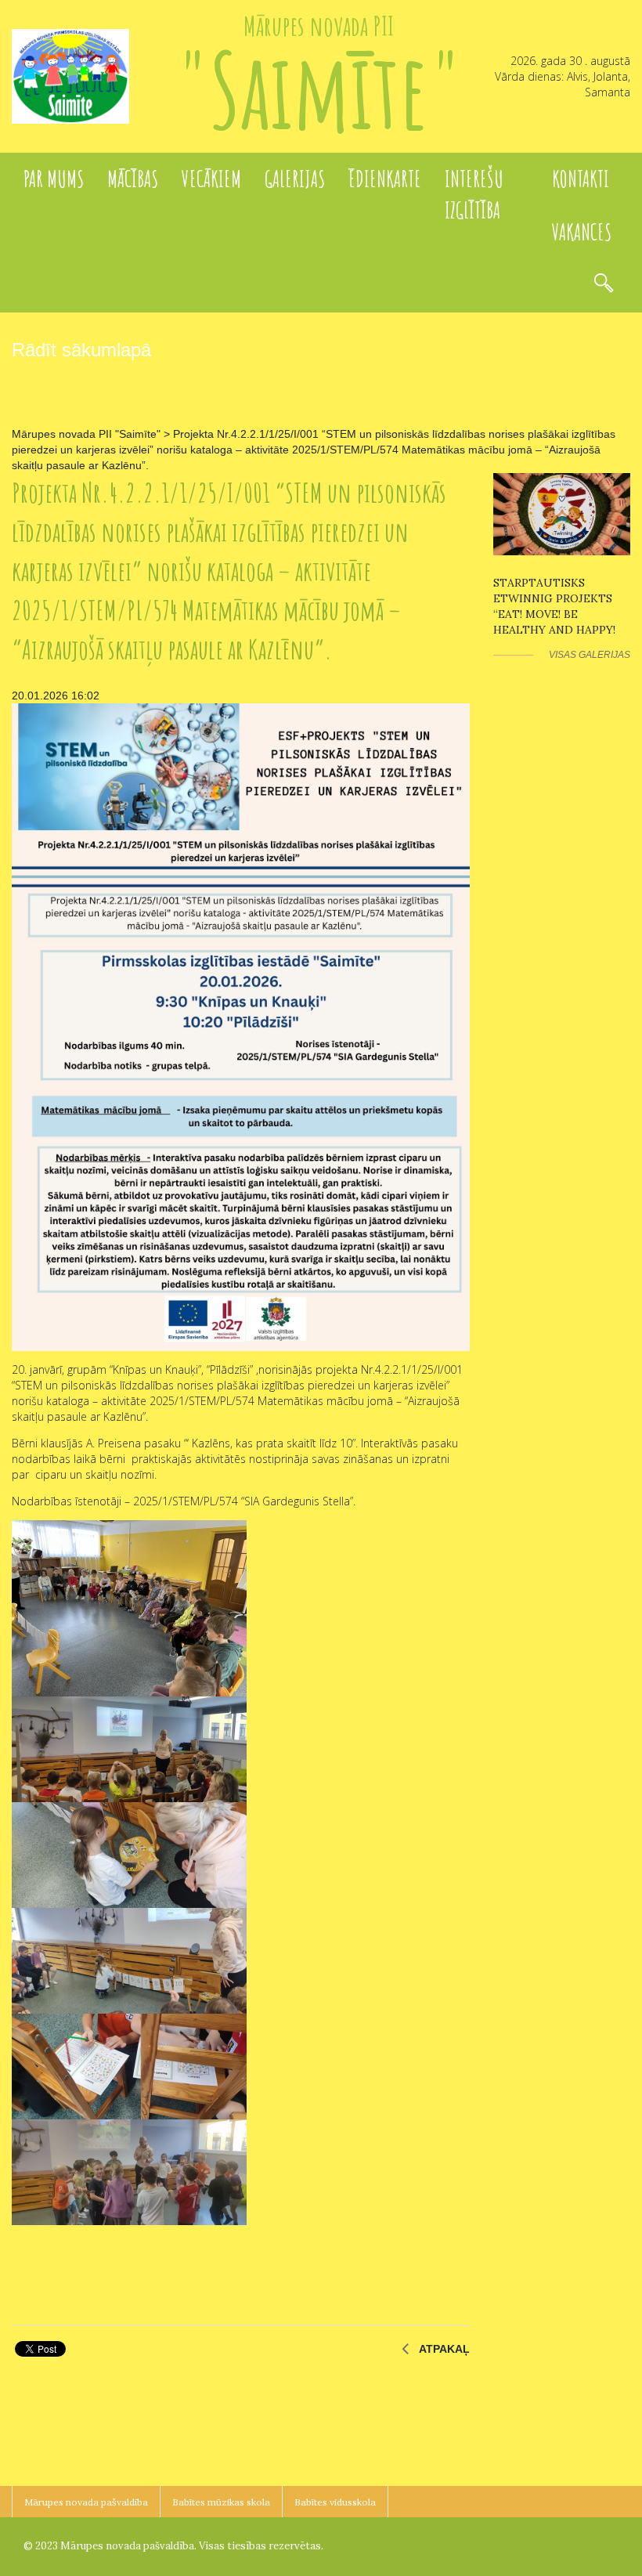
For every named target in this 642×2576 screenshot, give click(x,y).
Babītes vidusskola (335, 2502)
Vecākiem (211, 179)
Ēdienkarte (385, 179)
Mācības (133, 179)
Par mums (54, 179)
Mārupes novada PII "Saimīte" (86, 434)
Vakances (582, 232)
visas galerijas (590, 655)
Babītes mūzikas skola (221, 2502)
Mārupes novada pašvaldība (86, 2502)
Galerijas (295, 179)
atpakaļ (444, 2349)
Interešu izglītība (474, 195)
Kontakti (581, 179)
